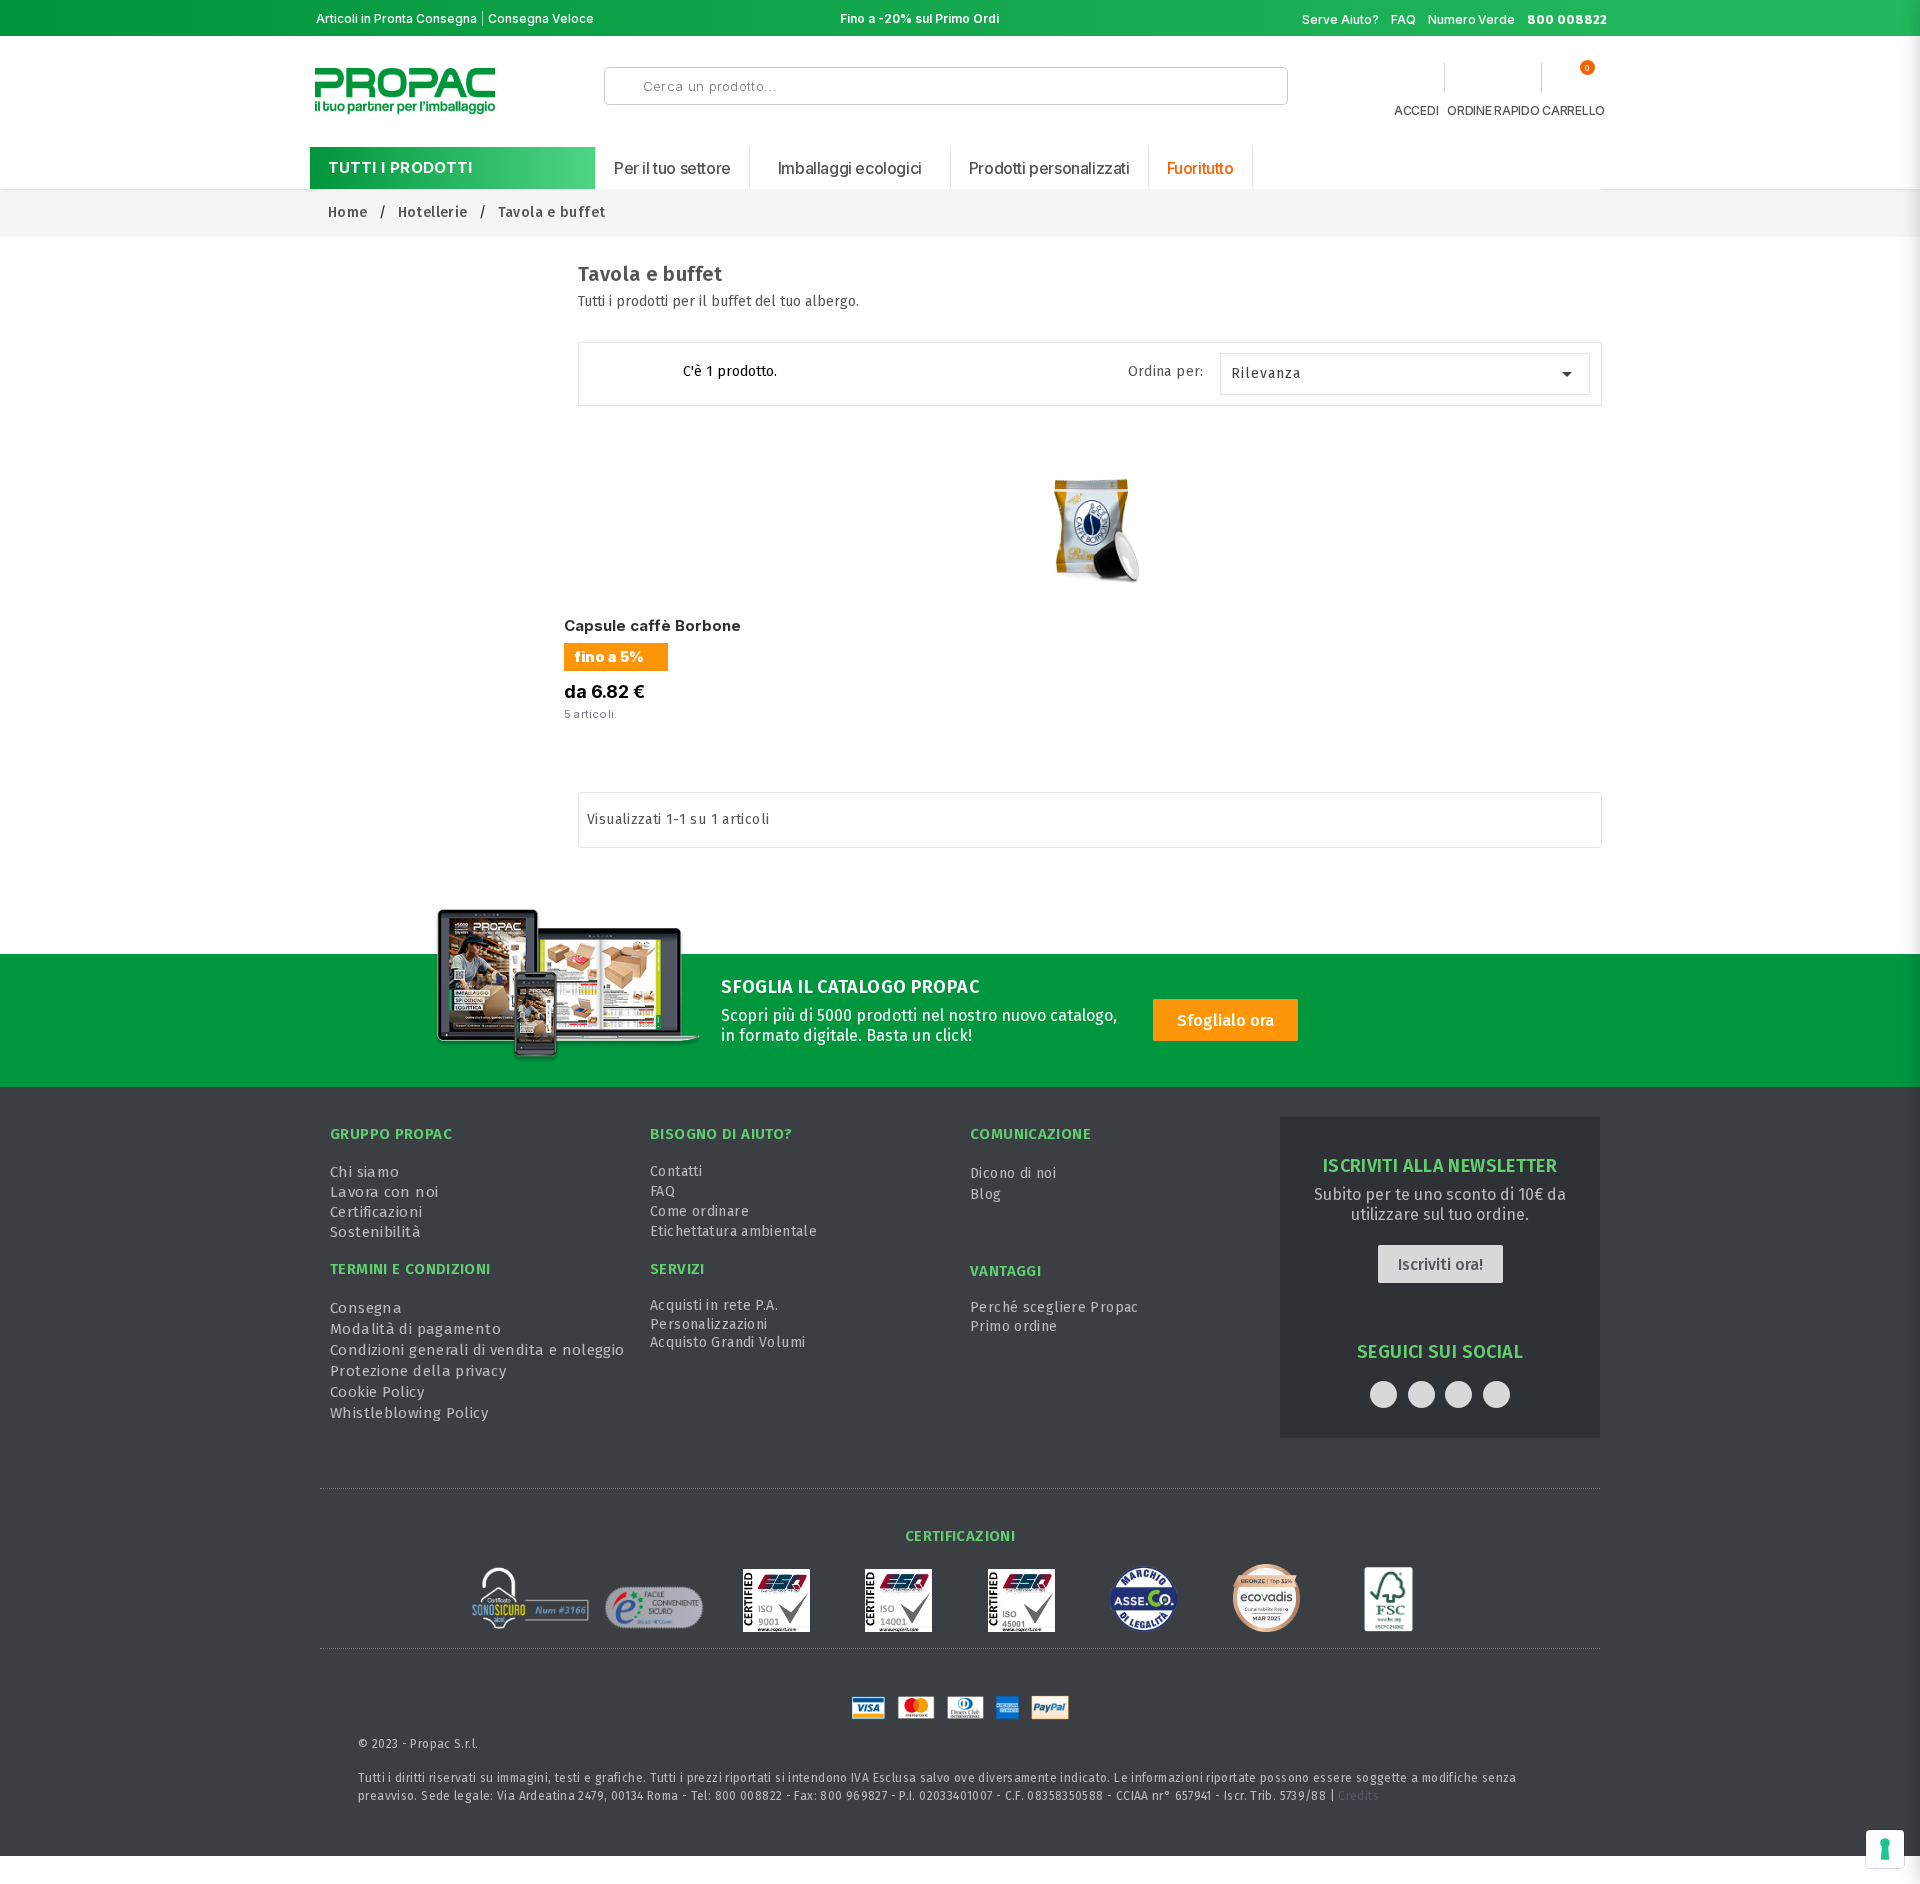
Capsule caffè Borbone (652, 625)
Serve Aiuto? (1340, 19)
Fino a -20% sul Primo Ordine (927, 18)
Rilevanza (1405, 374)
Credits (1358, 1796)
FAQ (1403, 19)
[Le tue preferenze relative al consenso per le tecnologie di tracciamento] (1885, 1849)
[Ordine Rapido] (1493, 83)
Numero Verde (1517, 19)
